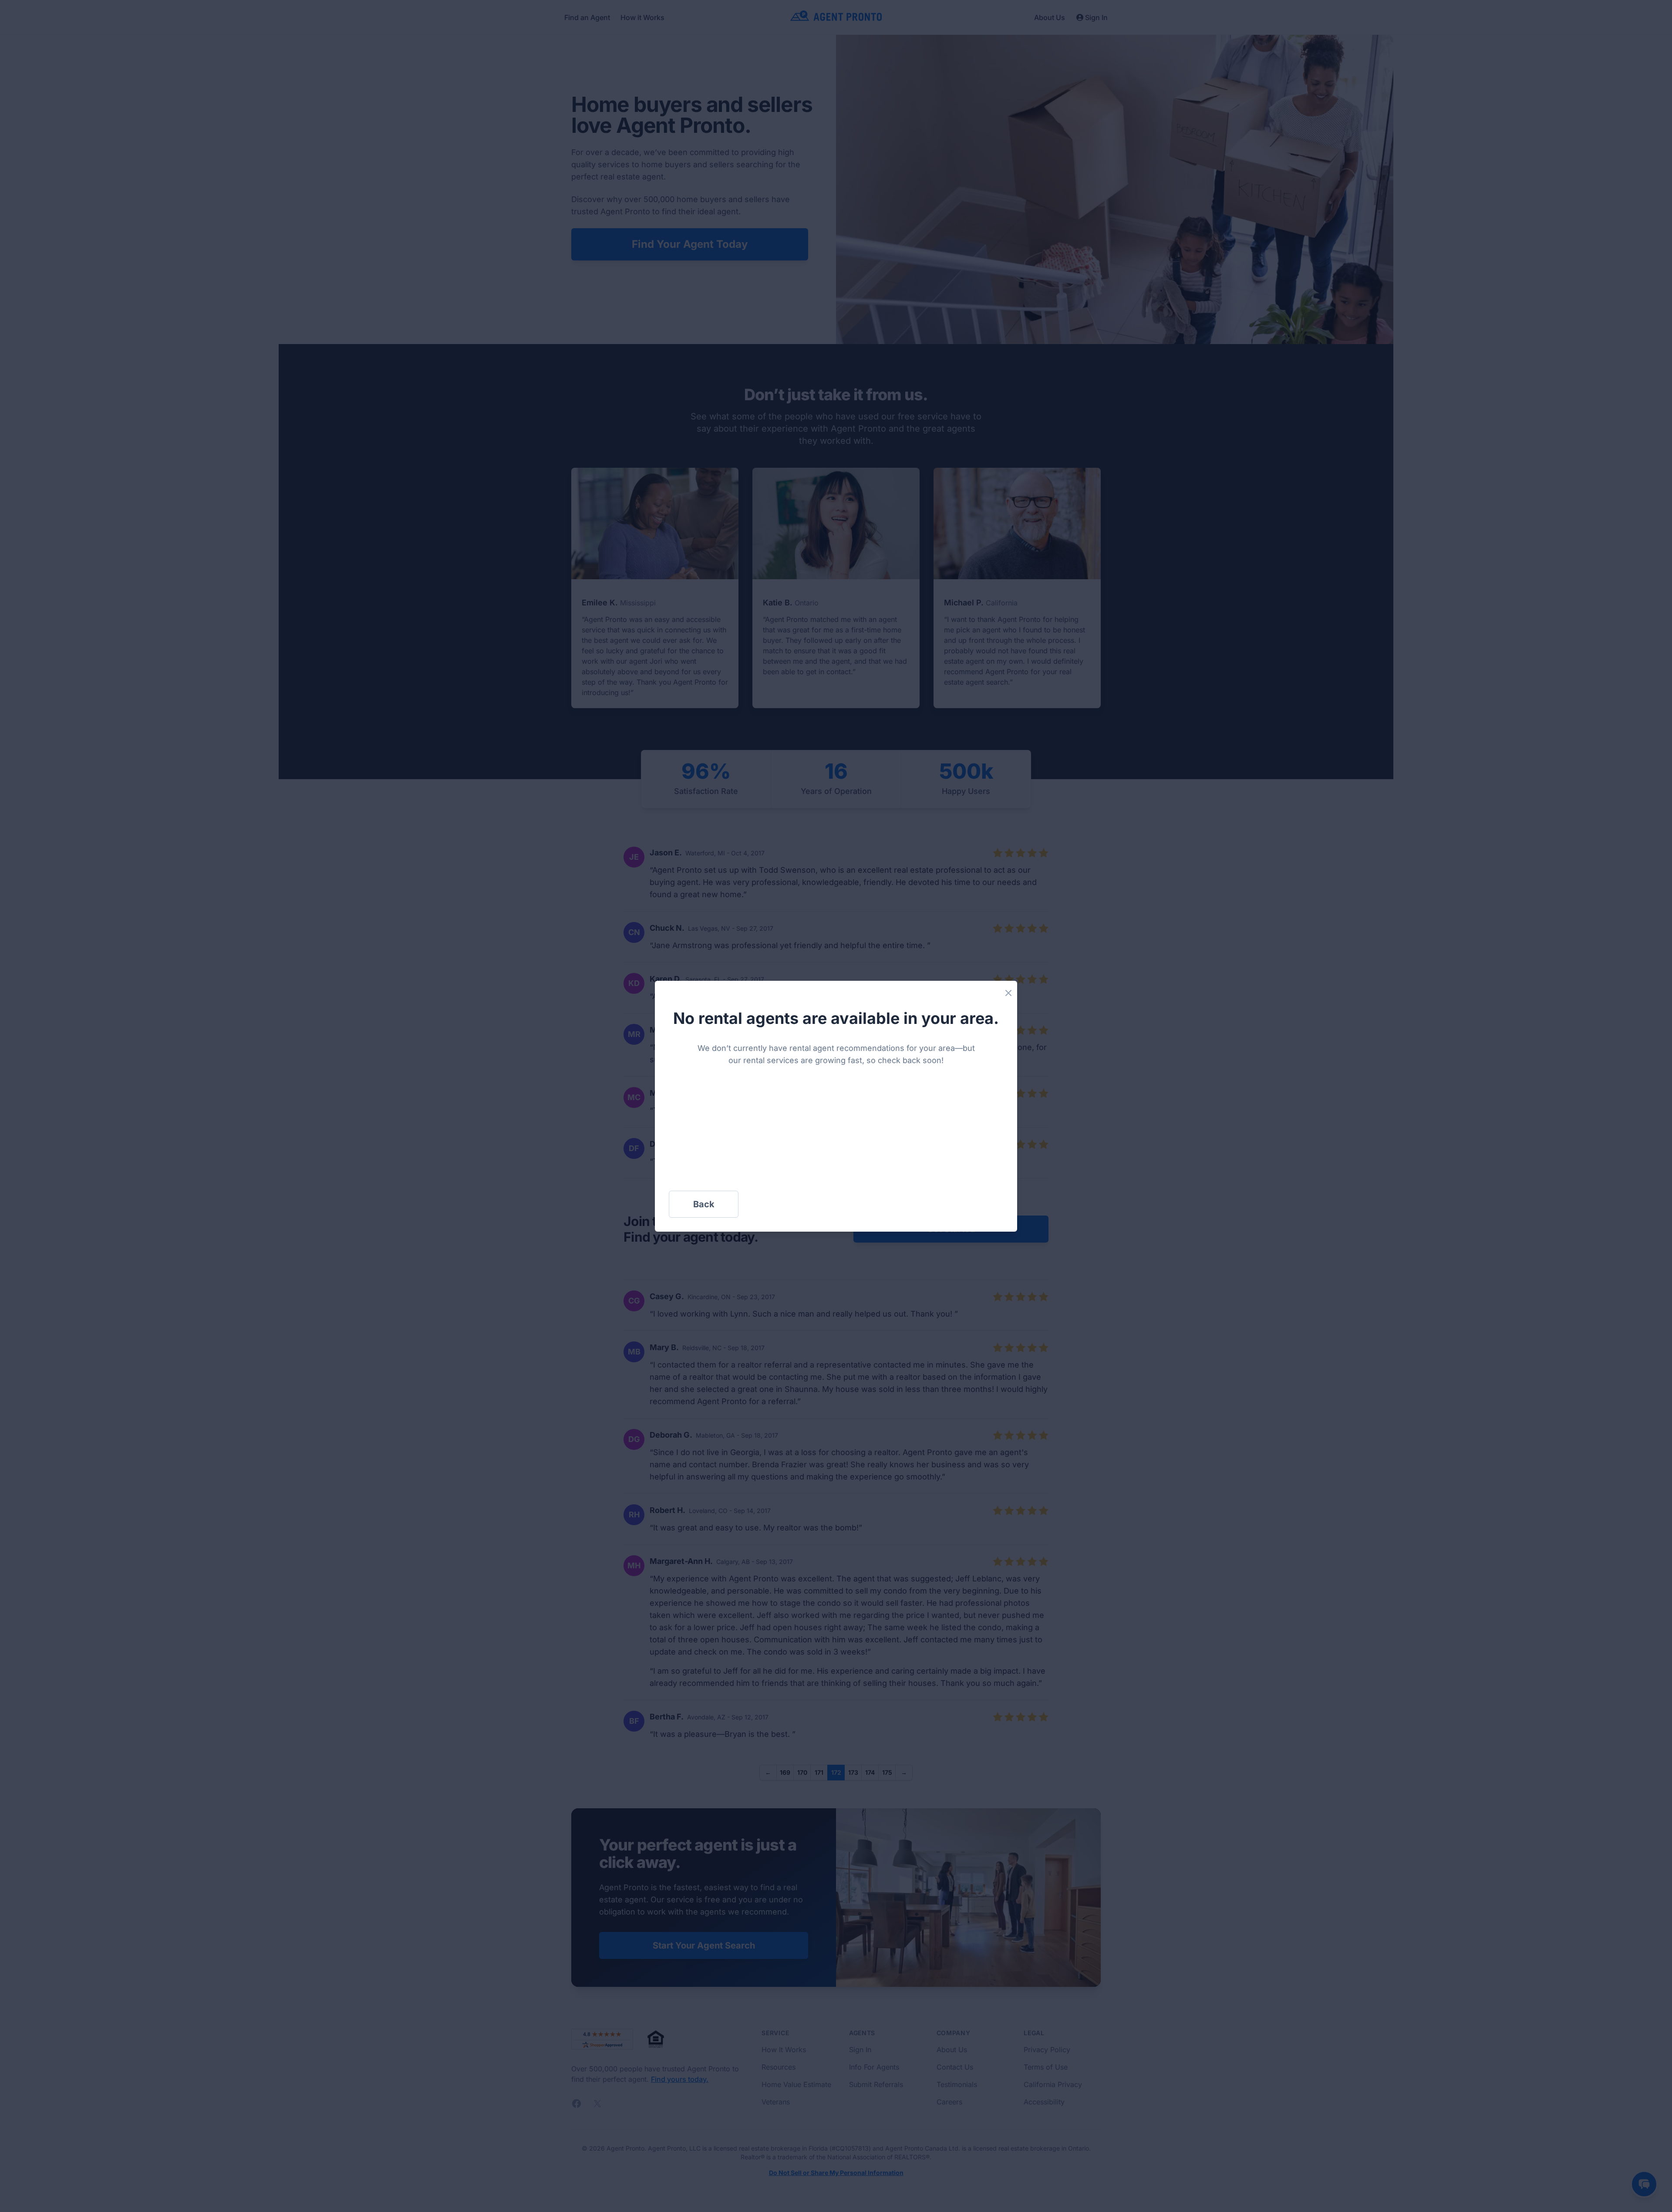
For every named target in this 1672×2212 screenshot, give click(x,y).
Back (704, 1204)
